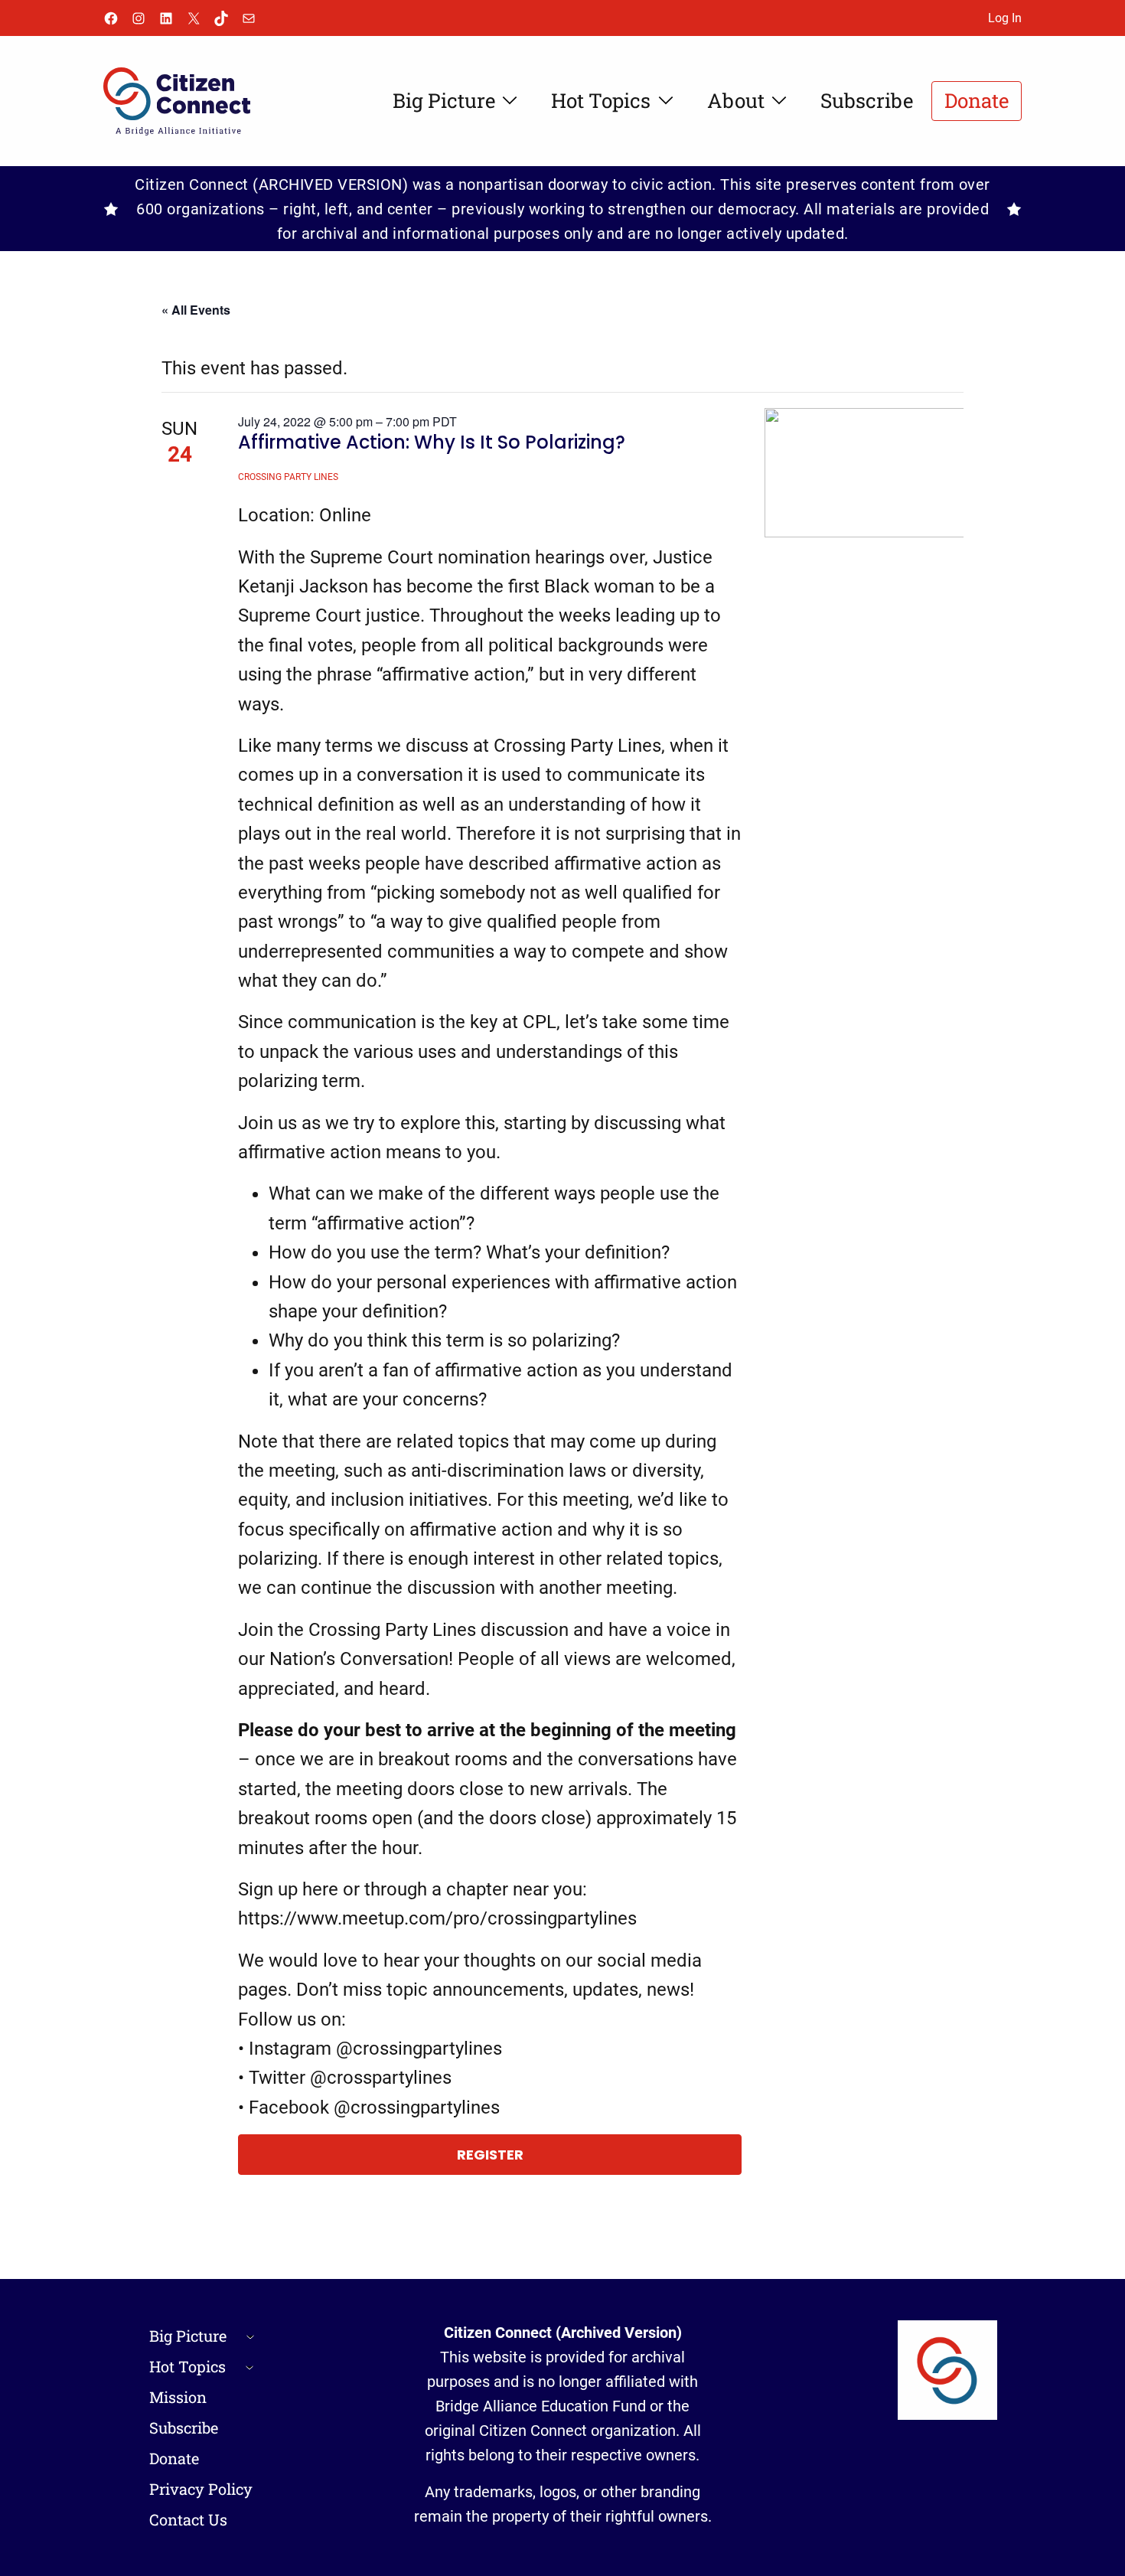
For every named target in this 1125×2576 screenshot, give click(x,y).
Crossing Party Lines (288, 477)
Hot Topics (187, 2366)
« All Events (196, 310)
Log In (1005, 18)
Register (490, 2155)
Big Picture (188, 2336)
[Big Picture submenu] (250, 2336)
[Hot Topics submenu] (249, 2366)
